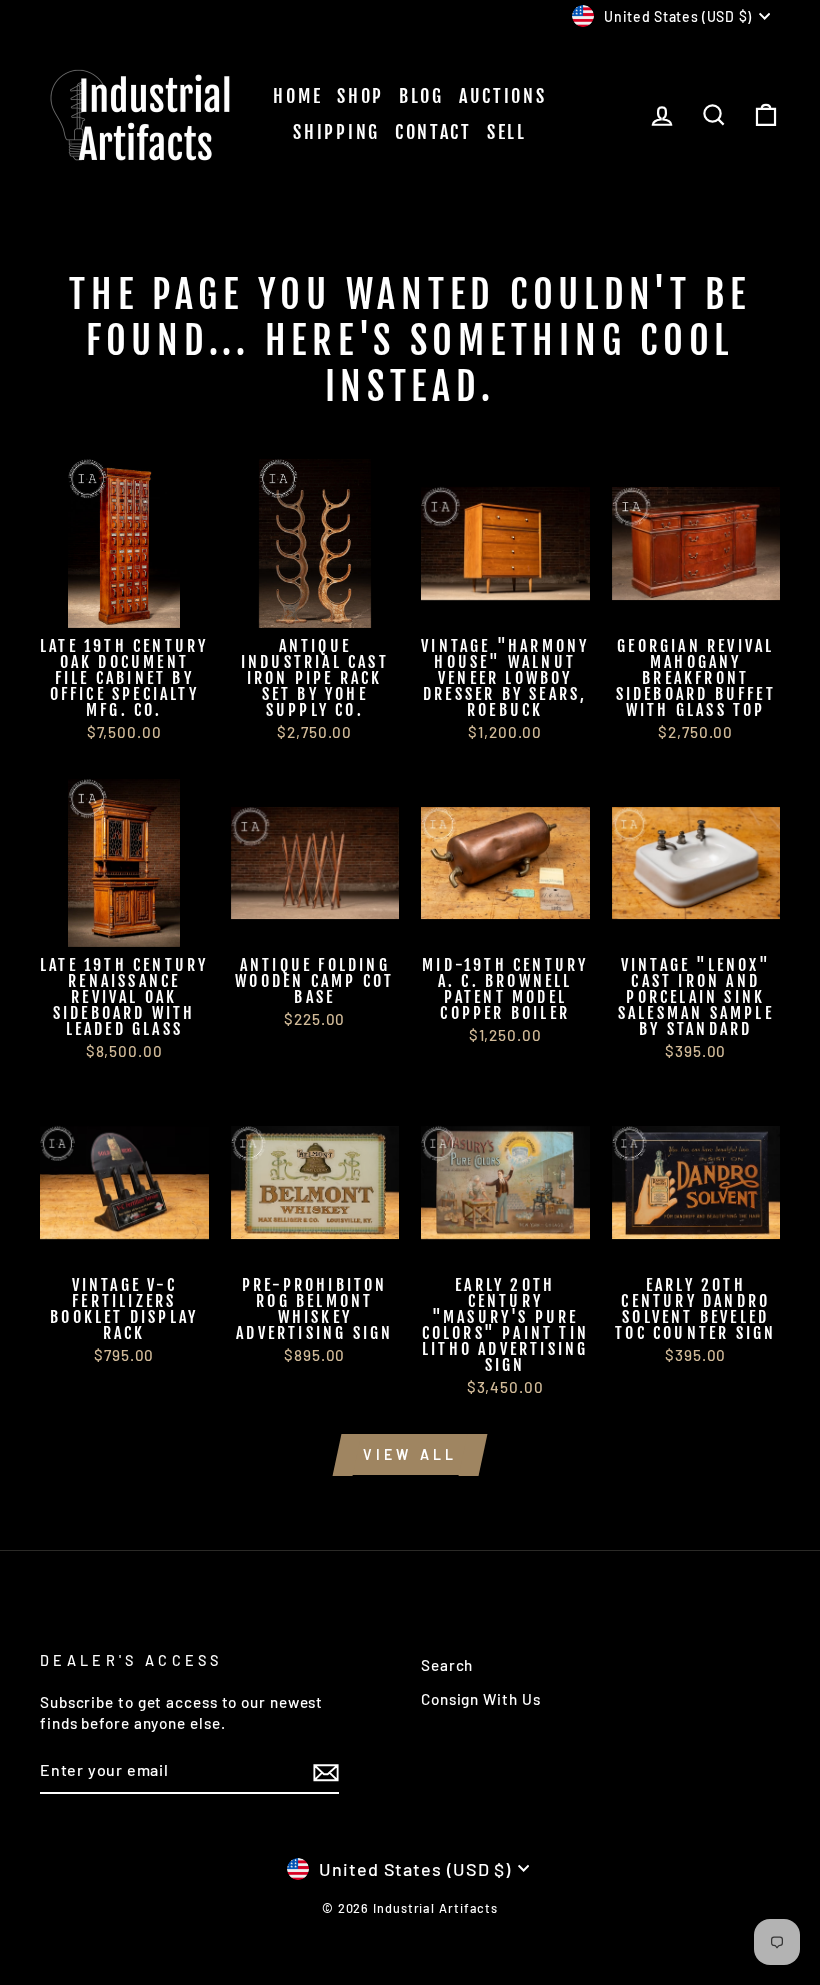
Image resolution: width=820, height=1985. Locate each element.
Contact (433, 132)
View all (410, 1454)
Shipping (336, 132)
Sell (507, 132)
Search (447, 1665)
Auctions (503, 96)
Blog (421, 96)
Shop (360, 96)
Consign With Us (481, 1699)
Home (297, 96)
